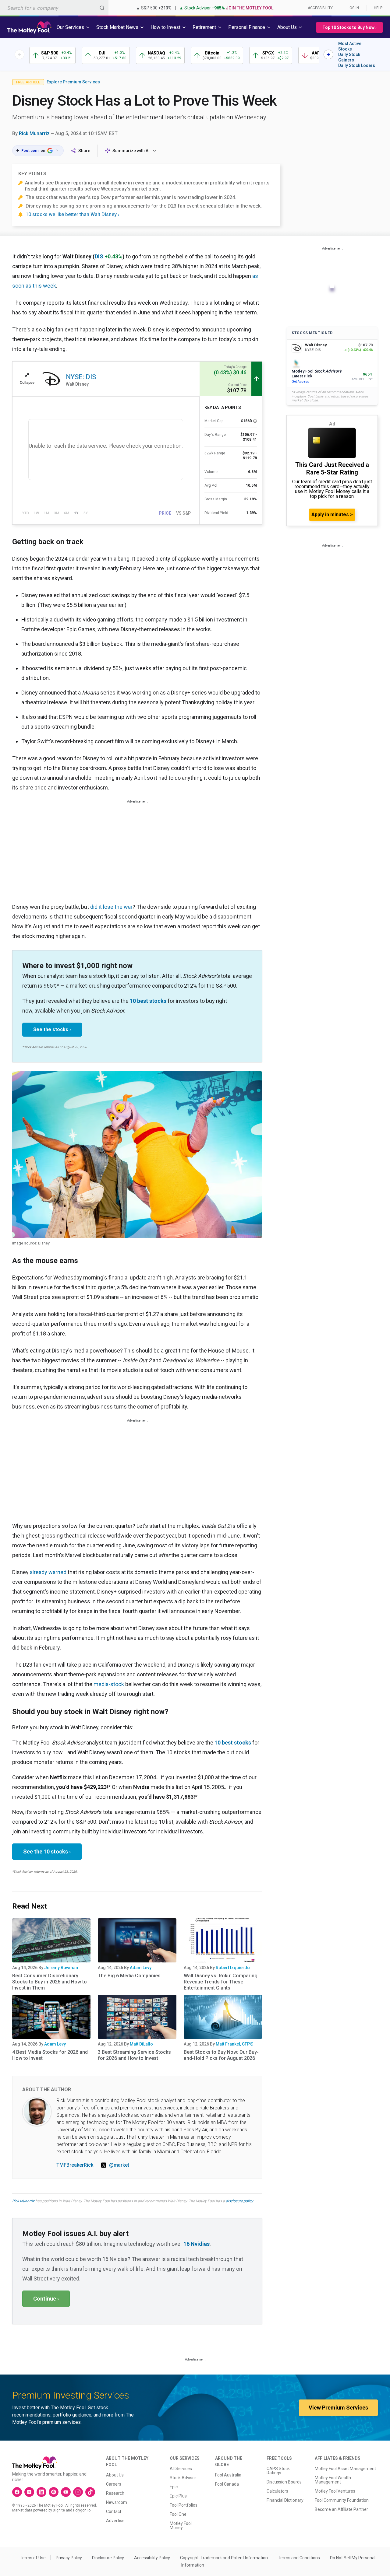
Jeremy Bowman (61, 1968)
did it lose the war (111, 907)
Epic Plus (178, 2496)
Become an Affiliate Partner (341, 2509)
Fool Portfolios (184, 2505)
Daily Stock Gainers (349, 57)
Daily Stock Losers (357, 65)
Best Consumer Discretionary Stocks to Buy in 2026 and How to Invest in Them (50, 1982)
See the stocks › (52, 1029)
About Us (115, 2475)
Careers (114, 2484)
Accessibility (320, 8)
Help (378, 8)
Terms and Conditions (299, 2558)
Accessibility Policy (152, 2558)
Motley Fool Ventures (335, 2491)
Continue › (46, 2299)
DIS (99, 256)
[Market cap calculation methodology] (255, 421)
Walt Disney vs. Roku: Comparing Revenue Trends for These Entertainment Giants (221, 1982)
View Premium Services (338, 2408)
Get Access (300, 381)
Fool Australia (228, 2475)
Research (115, 2493)
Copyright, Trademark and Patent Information (224, 2558)
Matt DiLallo (141, 2044)
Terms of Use (33, 2558)
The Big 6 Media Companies (129, 1976)
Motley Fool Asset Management (345, 2469)
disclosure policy (239, 2201)
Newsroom (117, 2502)
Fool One (178, 2514)
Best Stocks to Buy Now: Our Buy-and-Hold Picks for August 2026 (221, 2055)
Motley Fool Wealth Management (333, 2480)
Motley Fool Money (181, 2525)
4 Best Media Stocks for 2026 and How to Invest (50, 2055)
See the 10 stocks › (47, 1852)
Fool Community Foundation (342, 2500)
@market (119, 2165)
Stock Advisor (183, 2478)
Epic (174, 2487)
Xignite (59, 2510)
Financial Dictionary (285, 2500)
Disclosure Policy (108, 2558)
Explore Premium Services (73, 82)
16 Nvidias (197, 2244)
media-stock (109, 1684)
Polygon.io (82, 2510)
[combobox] (54, 8)
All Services (181, 2469)
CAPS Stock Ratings (278, 2471)
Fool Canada (227, 2484)
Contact (114, 2511)
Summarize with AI (131, 151)
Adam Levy (141, 1968)
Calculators (277, 2491)
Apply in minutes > (332, 514)
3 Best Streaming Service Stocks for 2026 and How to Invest (134, 2055)
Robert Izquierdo (233, 1968)
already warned (48, 1572)
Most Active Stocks (350, 46)
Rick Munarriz (34, 133)
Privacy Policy (69, 2558)
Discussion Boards (284, 2482)
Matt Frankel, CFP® (235, 2044)
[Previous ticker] (19, 54)
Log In (353, 8)
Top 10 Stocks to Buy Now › (349, 27)
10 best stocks (148, 1001)
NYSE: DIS (81, 377)
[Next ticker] (328, 54)
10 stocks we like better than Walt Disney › (73, 214)
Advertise (115, 2521)
